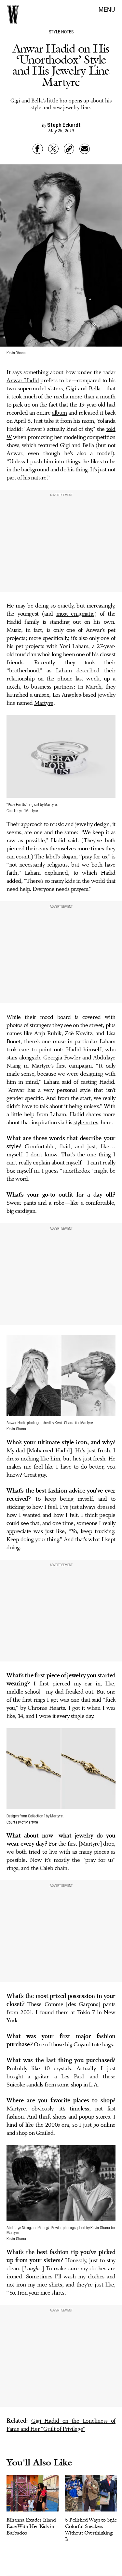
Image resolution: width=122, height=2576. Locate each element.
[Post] (53, 149)
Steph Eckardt (64, 124)
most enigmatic (75, 614)
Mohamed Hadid (49, 1451)
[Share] (38, 149)
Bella (95, 389)
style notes (86, 1123)
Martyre (44, 703)
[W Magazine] (13, 15)
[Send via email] (85, 149)
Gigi (71, 389)
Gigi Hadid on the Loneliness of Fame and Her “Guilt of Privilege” (61, 2425)
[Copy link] (69, 149)
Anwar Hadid (23, 381)
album (60, 413)
